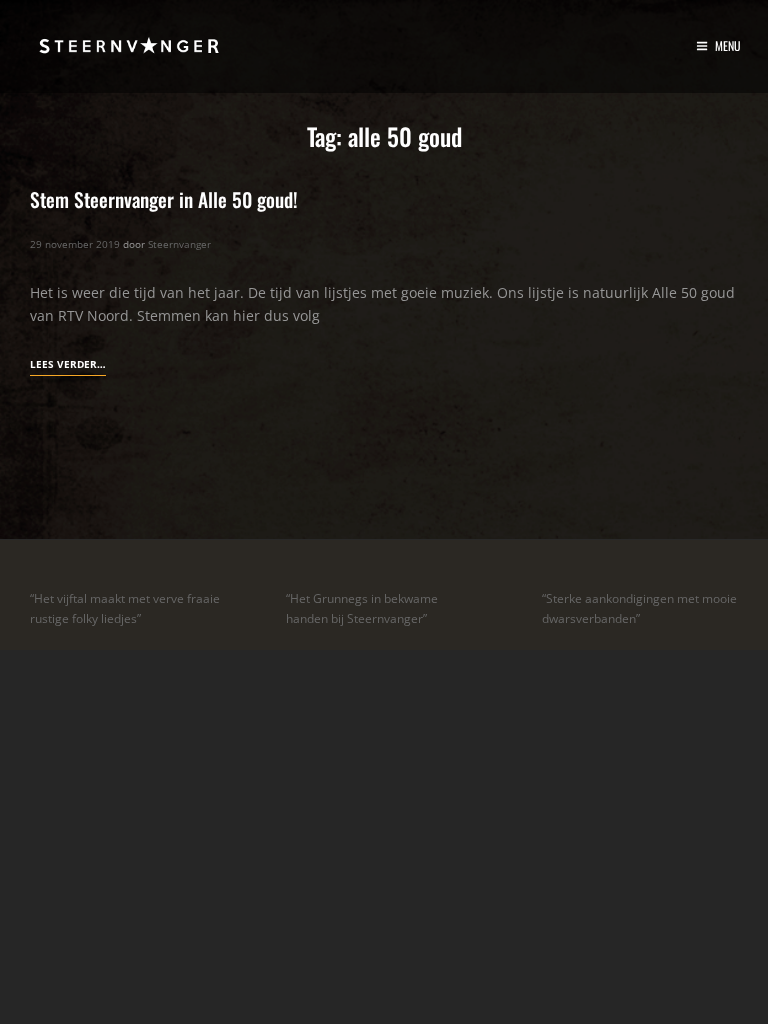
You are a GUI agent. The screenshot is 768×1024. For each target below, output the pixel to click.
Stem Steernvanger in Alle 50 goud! (164, 199)
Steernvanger (179, 244)
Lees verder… (68, 366)
